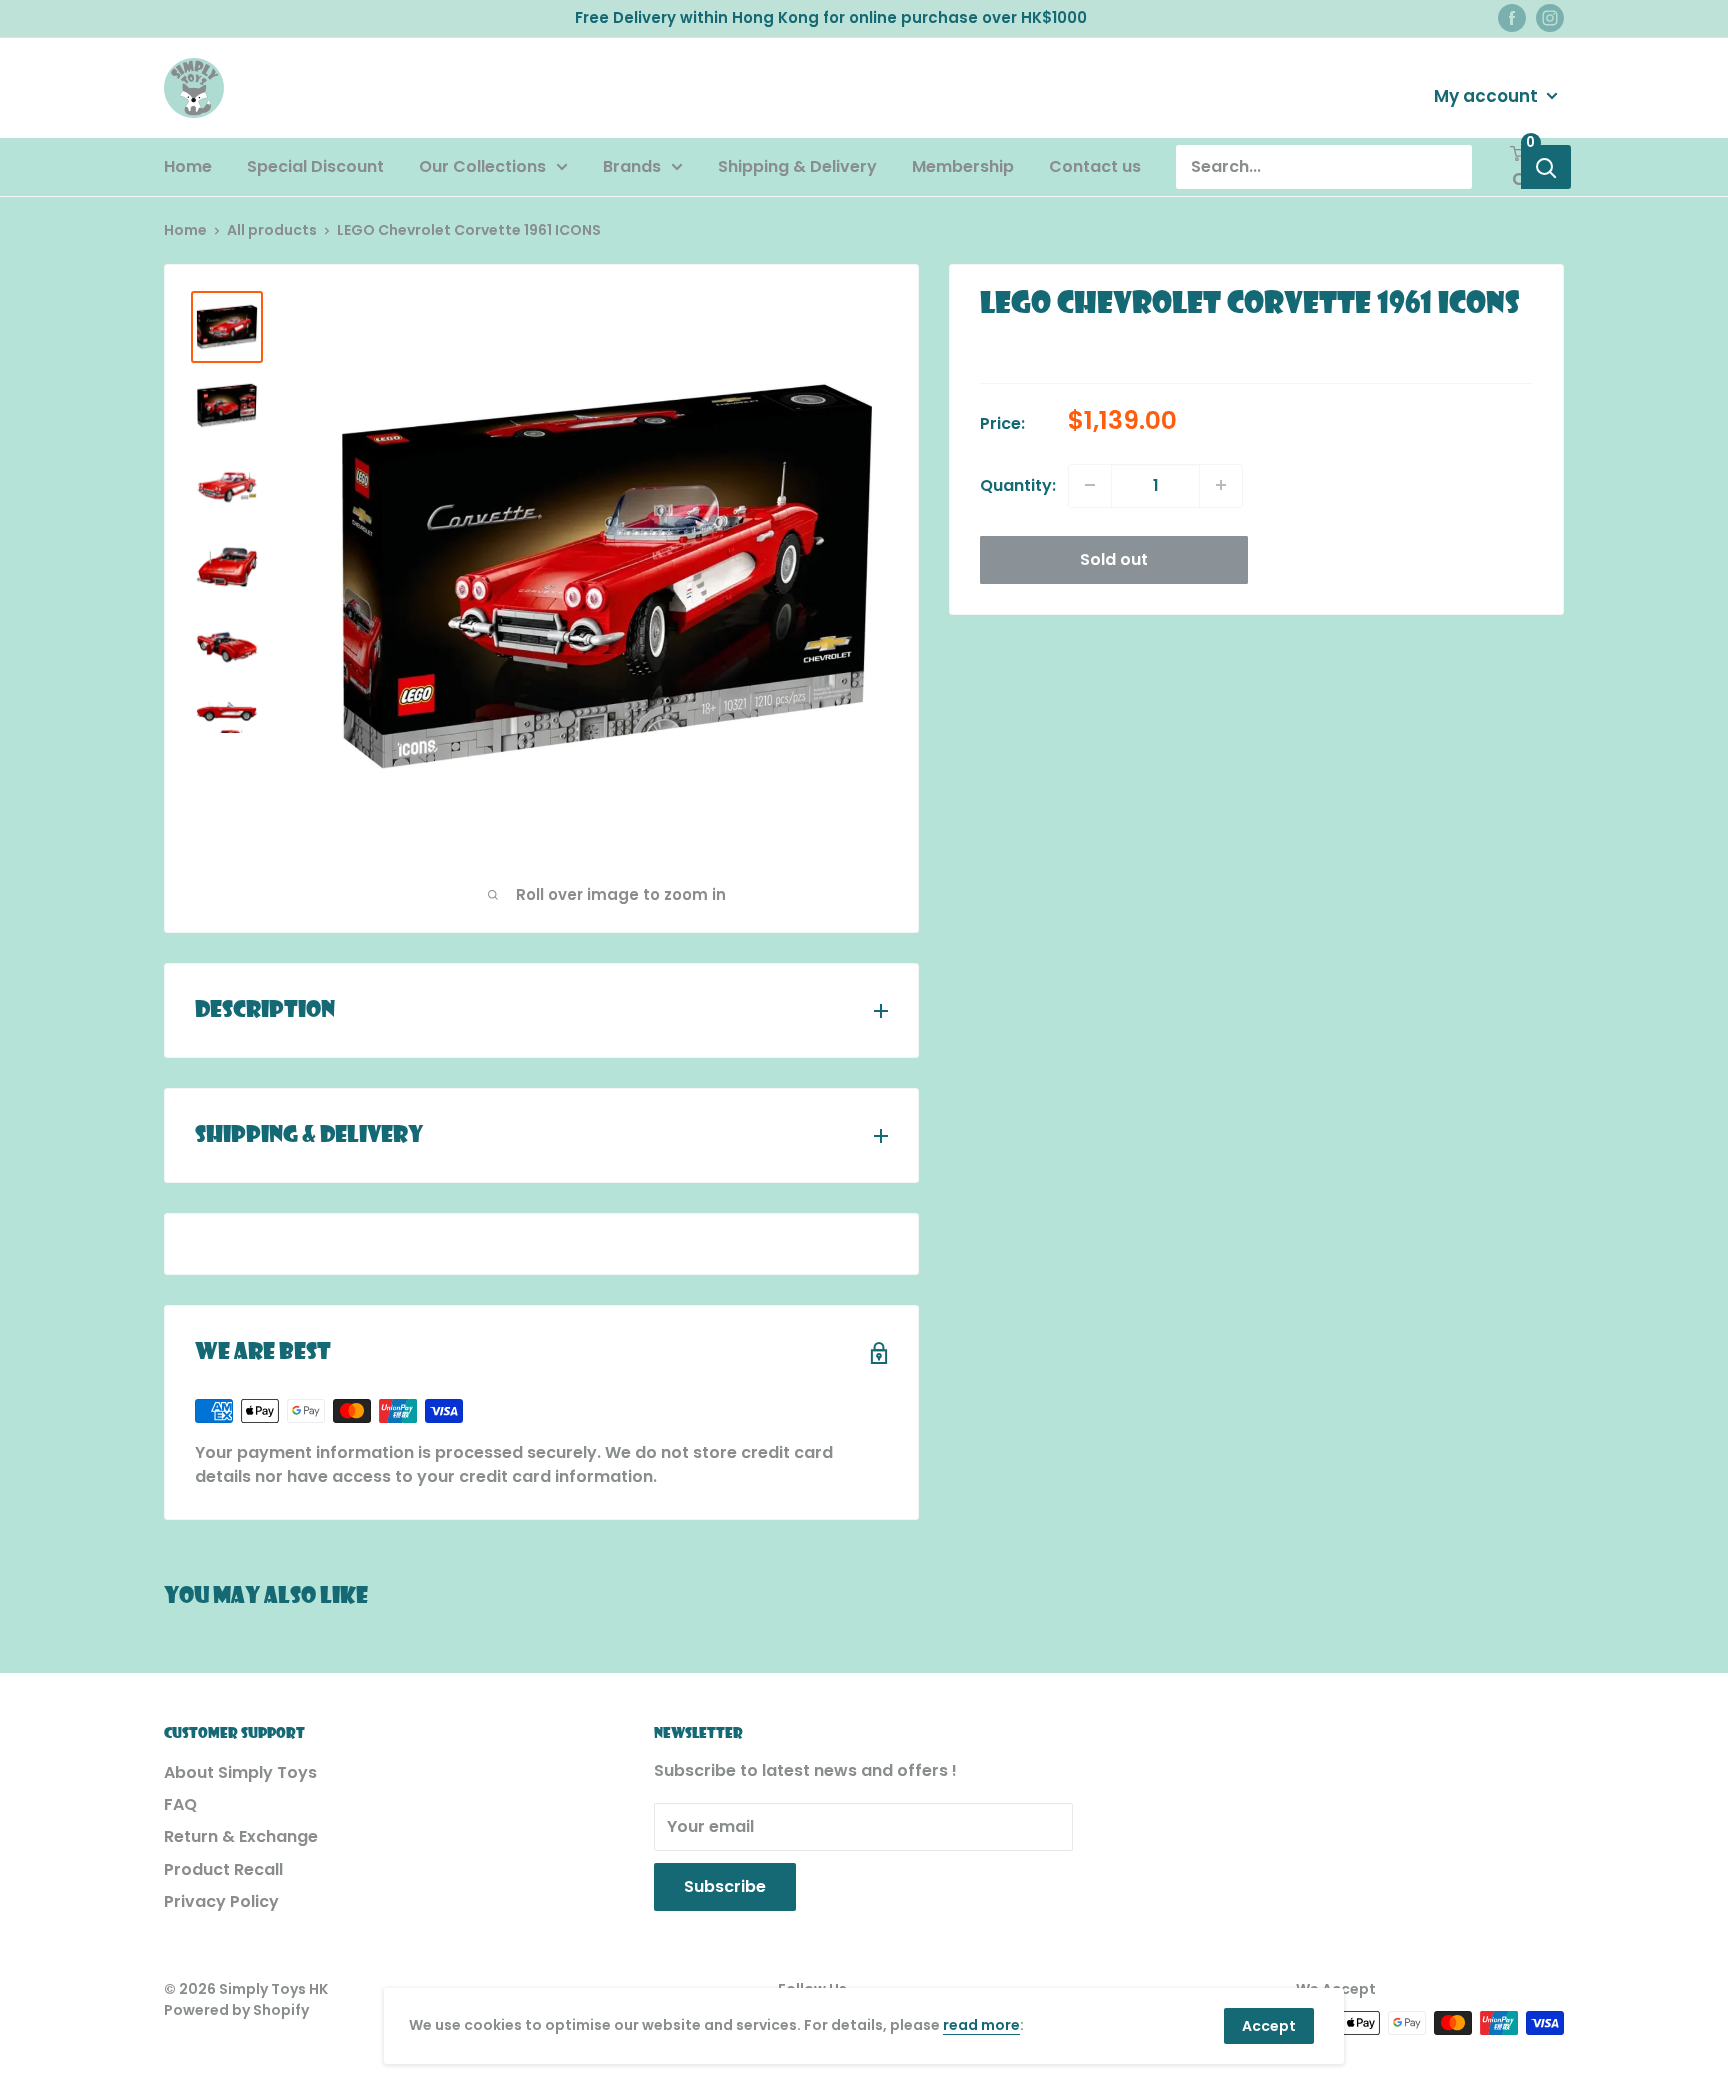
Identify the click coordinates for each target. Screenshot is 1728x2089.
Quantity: (1018, 484)
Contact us (1095, 166)
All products (272, 230)
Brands (632, 166)
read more (981, 2025)
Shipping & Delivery (797, 166)
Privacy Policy (221, 1901)
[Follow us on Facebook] (1512, 18)
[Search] (1546, 167)
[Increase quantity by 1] (1221, 485)
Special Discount (315, 166)
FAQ (180, 1804)
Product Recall (223, 1869)
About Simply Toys (240, 1772)
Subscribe (725, 1886)
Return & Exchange (241, 1836)
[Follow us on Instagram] (1550, 18)
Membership (963, 166)
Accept (1269, 2026)
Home (188, 166)
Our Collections (482, 166)
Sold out (1114, 558)
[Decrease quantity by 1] (1090, 485)
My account (1488, 95)
